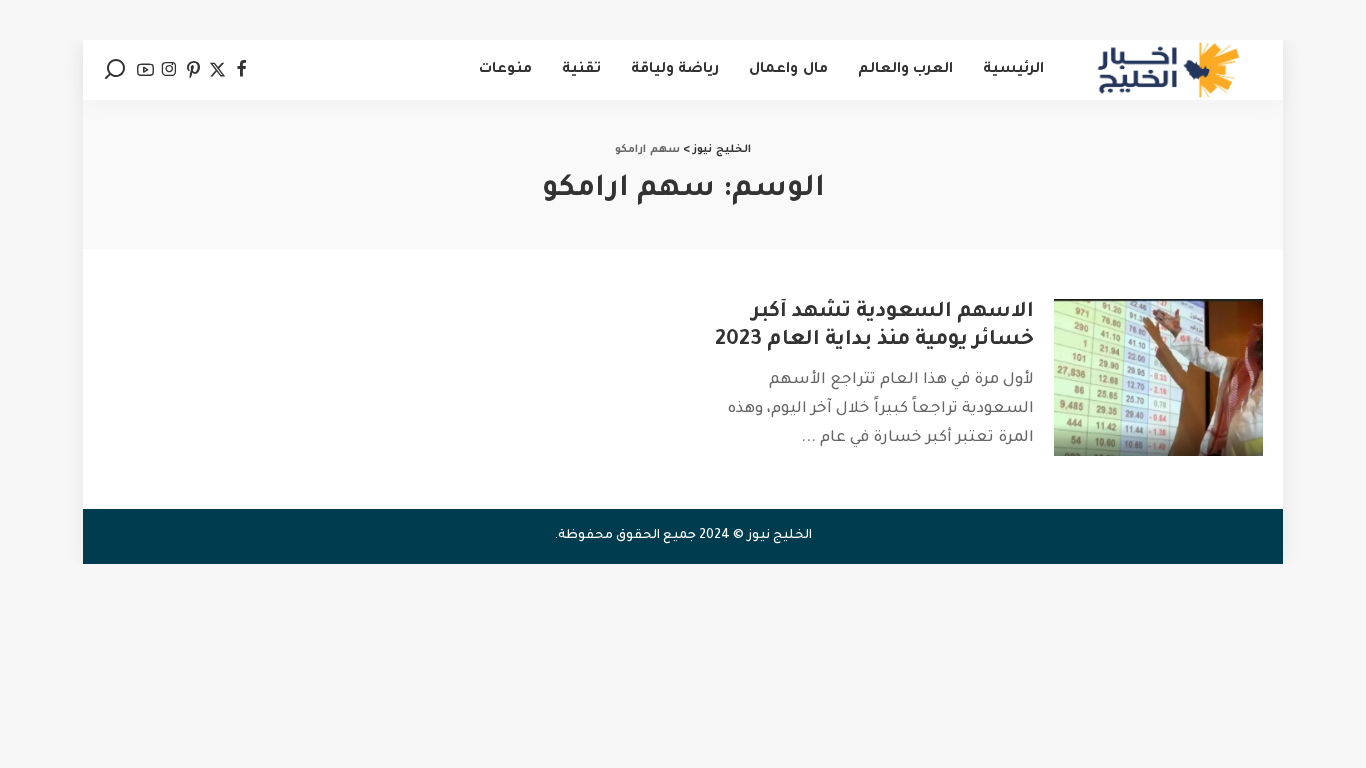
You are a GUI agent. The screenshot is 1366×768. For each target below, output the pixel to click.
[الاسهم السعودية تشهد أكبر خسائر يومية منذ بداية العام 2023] (1158, 377)
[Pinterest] (193, 70)
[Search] (115, 70)
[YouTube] (145, 70)
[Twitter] (217, 70)
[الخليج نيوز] (1168, 70)
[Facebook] (241, 70)
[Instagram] (169, 70)
